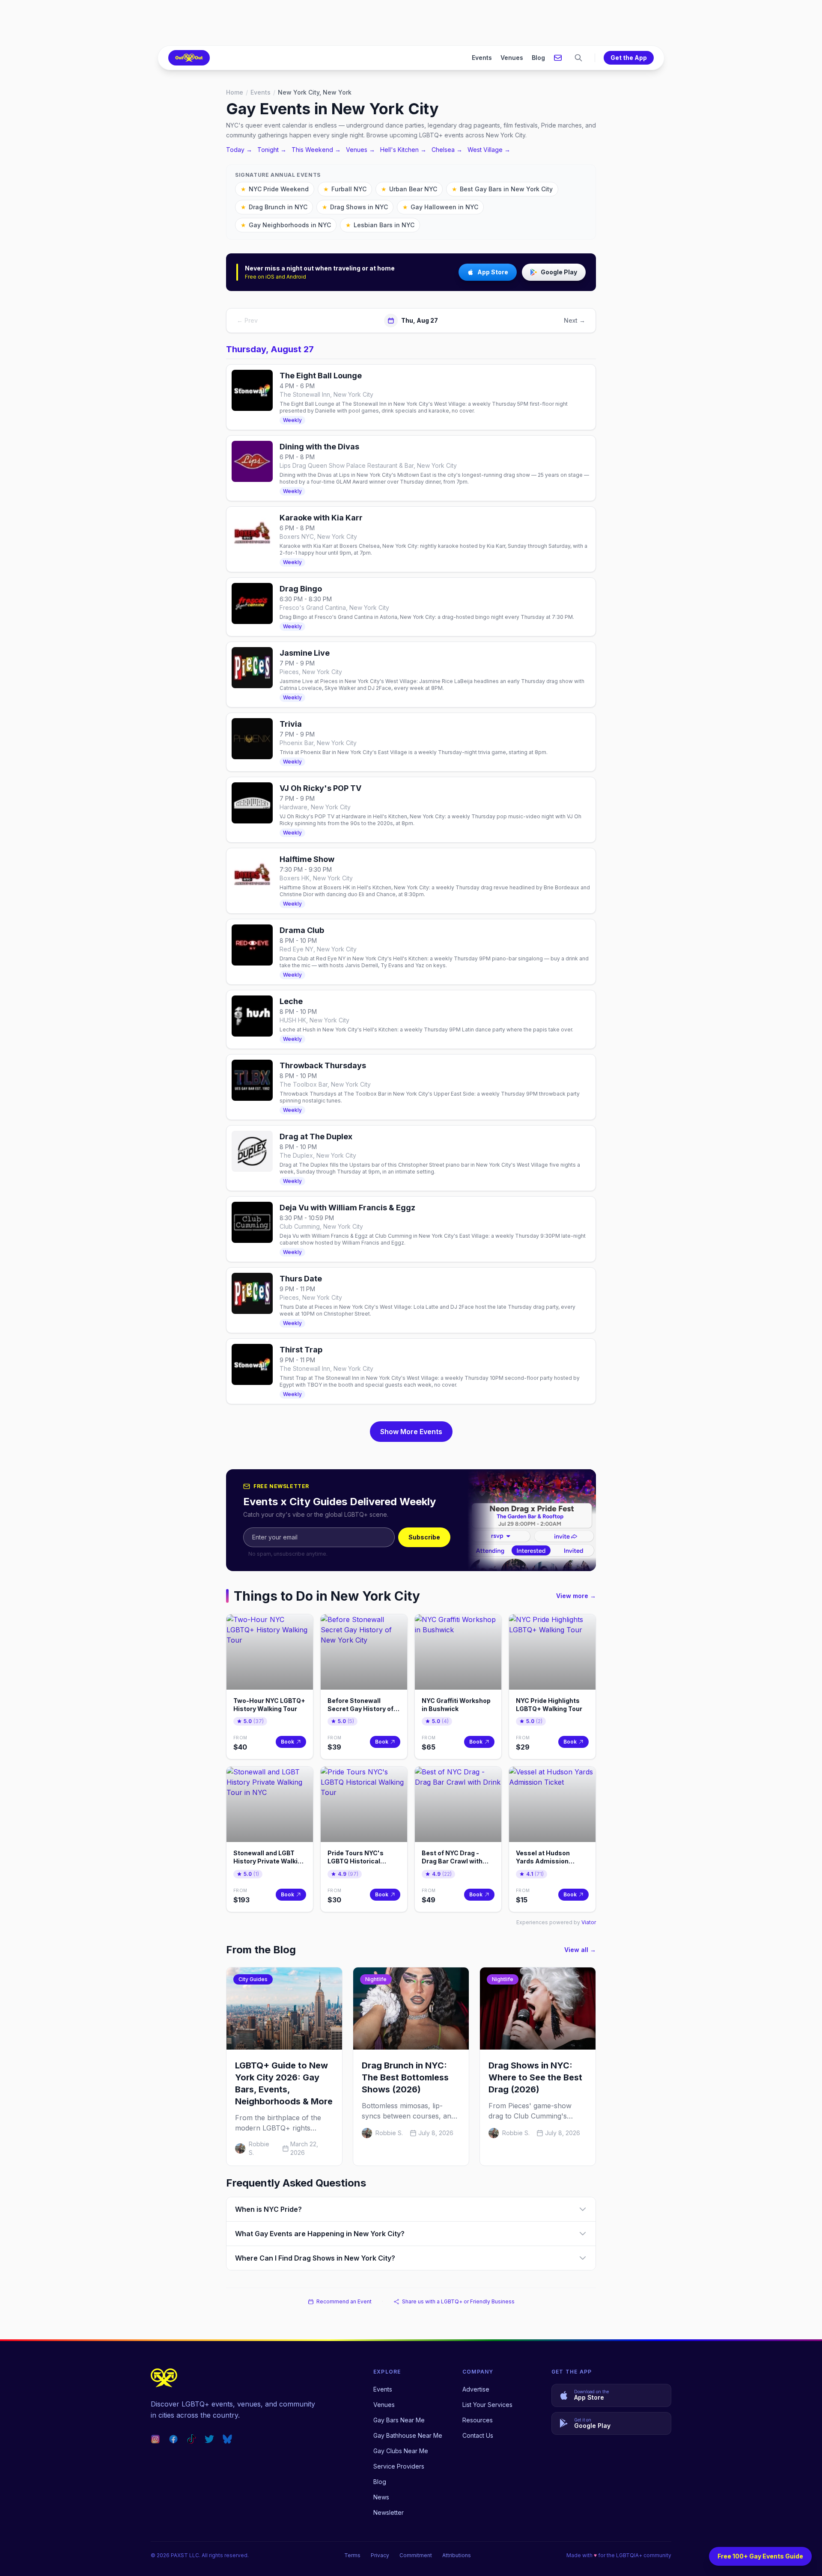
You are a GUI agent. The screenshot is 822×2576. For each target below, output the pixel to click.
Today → (239, 150)
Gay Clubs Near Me (401, 2451)
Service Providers (399, 2466)
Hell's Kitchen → (403, 150)
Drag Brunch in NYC (274, 207)
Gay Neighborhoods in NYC (286, 225)
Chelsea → (447, 150)
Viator (589, 1922)
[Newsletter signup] (558, 58)
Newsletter (389, 2512)
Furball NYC (345, 189)
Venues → (360, 150)
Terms (352, 2555)
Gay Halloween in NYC (440, 207)
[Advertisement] (411, 23)
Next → (575, 320)
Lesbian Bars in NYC (380, 225)
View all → (580, 1950)
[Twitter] (209, 2439)
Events (482, 58)
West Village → (489, 150)
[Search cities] (578, 58)
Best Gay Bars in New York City (502, 189)
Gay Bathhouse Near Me (408, 2435)
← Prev (247, 320)
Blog (538, 58)
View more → (576, 1596)
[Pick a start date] (391, 321)
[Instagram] (155, 2439)
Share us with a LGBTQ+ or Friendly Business (458, 2301)
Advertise (476, 2389)
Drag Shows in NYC (355, 207)
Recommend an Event (344, 2301)
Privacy (380, 2555)
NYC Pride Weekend (275, 189)
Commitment (416, 2555)
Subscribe (424, 1537)
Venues (512, 58)
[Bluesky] (227, 2439)
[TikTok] (191, 2439)
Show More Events (411, 1432)
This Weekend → (316, 150)
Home (235, 92)
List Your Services (487, 2405)
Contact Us (478, 2435)
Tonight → (272, 150)
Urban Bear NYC (409, 189)
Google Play (559, 272)
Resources (478, 2420)
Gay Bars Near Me (399, 2420)
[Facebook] (173, 2439)
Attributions (457, 2555)
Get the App (629, 58)
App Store (493, 272)
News (381, 2497)
